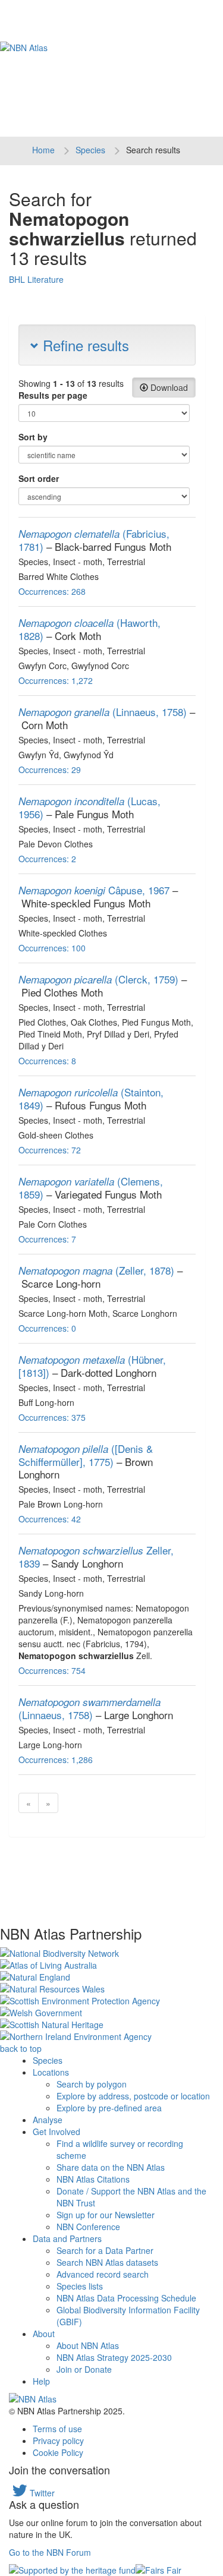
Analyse (48, 2120)
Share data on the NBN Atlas (111, 2167)
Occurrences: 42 (50, 1519)
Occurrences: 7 (47, 1239)
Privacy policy (58, 2441)
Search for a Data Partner (105, 2250)
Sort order (39, 478)
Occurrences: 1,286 (56, 1760)
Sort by (33, 437)
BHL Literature (36, 279)
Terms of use (57, 2429)
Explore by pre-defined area (109, 2108)
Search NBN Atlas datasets (107, 2262)
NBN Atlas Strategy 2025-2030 (114, 2357)
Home (43, 150)
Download (168, 387)
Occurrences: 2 (47, 859)
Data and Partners (67, 2238)
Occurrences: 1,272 (56, 680)
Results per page (53, 395)
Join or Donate (84, 2369)
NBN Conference (88, 2227)
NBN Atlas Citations (93, 2179)
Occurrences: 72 (50, 1150)
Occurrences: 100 (52, 948)
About (44, 2334)
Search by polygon (92, 2084)
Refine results (84, 345)
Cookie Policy (58, 2452)
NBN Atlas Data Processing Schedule (126, 2298)
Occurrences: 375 (52, 1417)
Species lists (80, 2286)
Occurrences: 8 (47, 1061)
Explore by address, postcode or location (133, 2096)
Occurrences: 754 (52, 1670)
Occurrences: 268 (52, 591)
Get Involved (56, 2132)
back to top (21, 2048)
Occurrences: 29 (50, 770)
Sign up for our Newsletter (106, 2215)
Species (90, 150)
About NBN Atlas (88, 2345)
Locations (51, 2072)
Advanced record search (103, 2274)
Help (41, 2381)
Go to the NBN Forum (50, 2552)
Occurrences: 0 (47, 1328)
